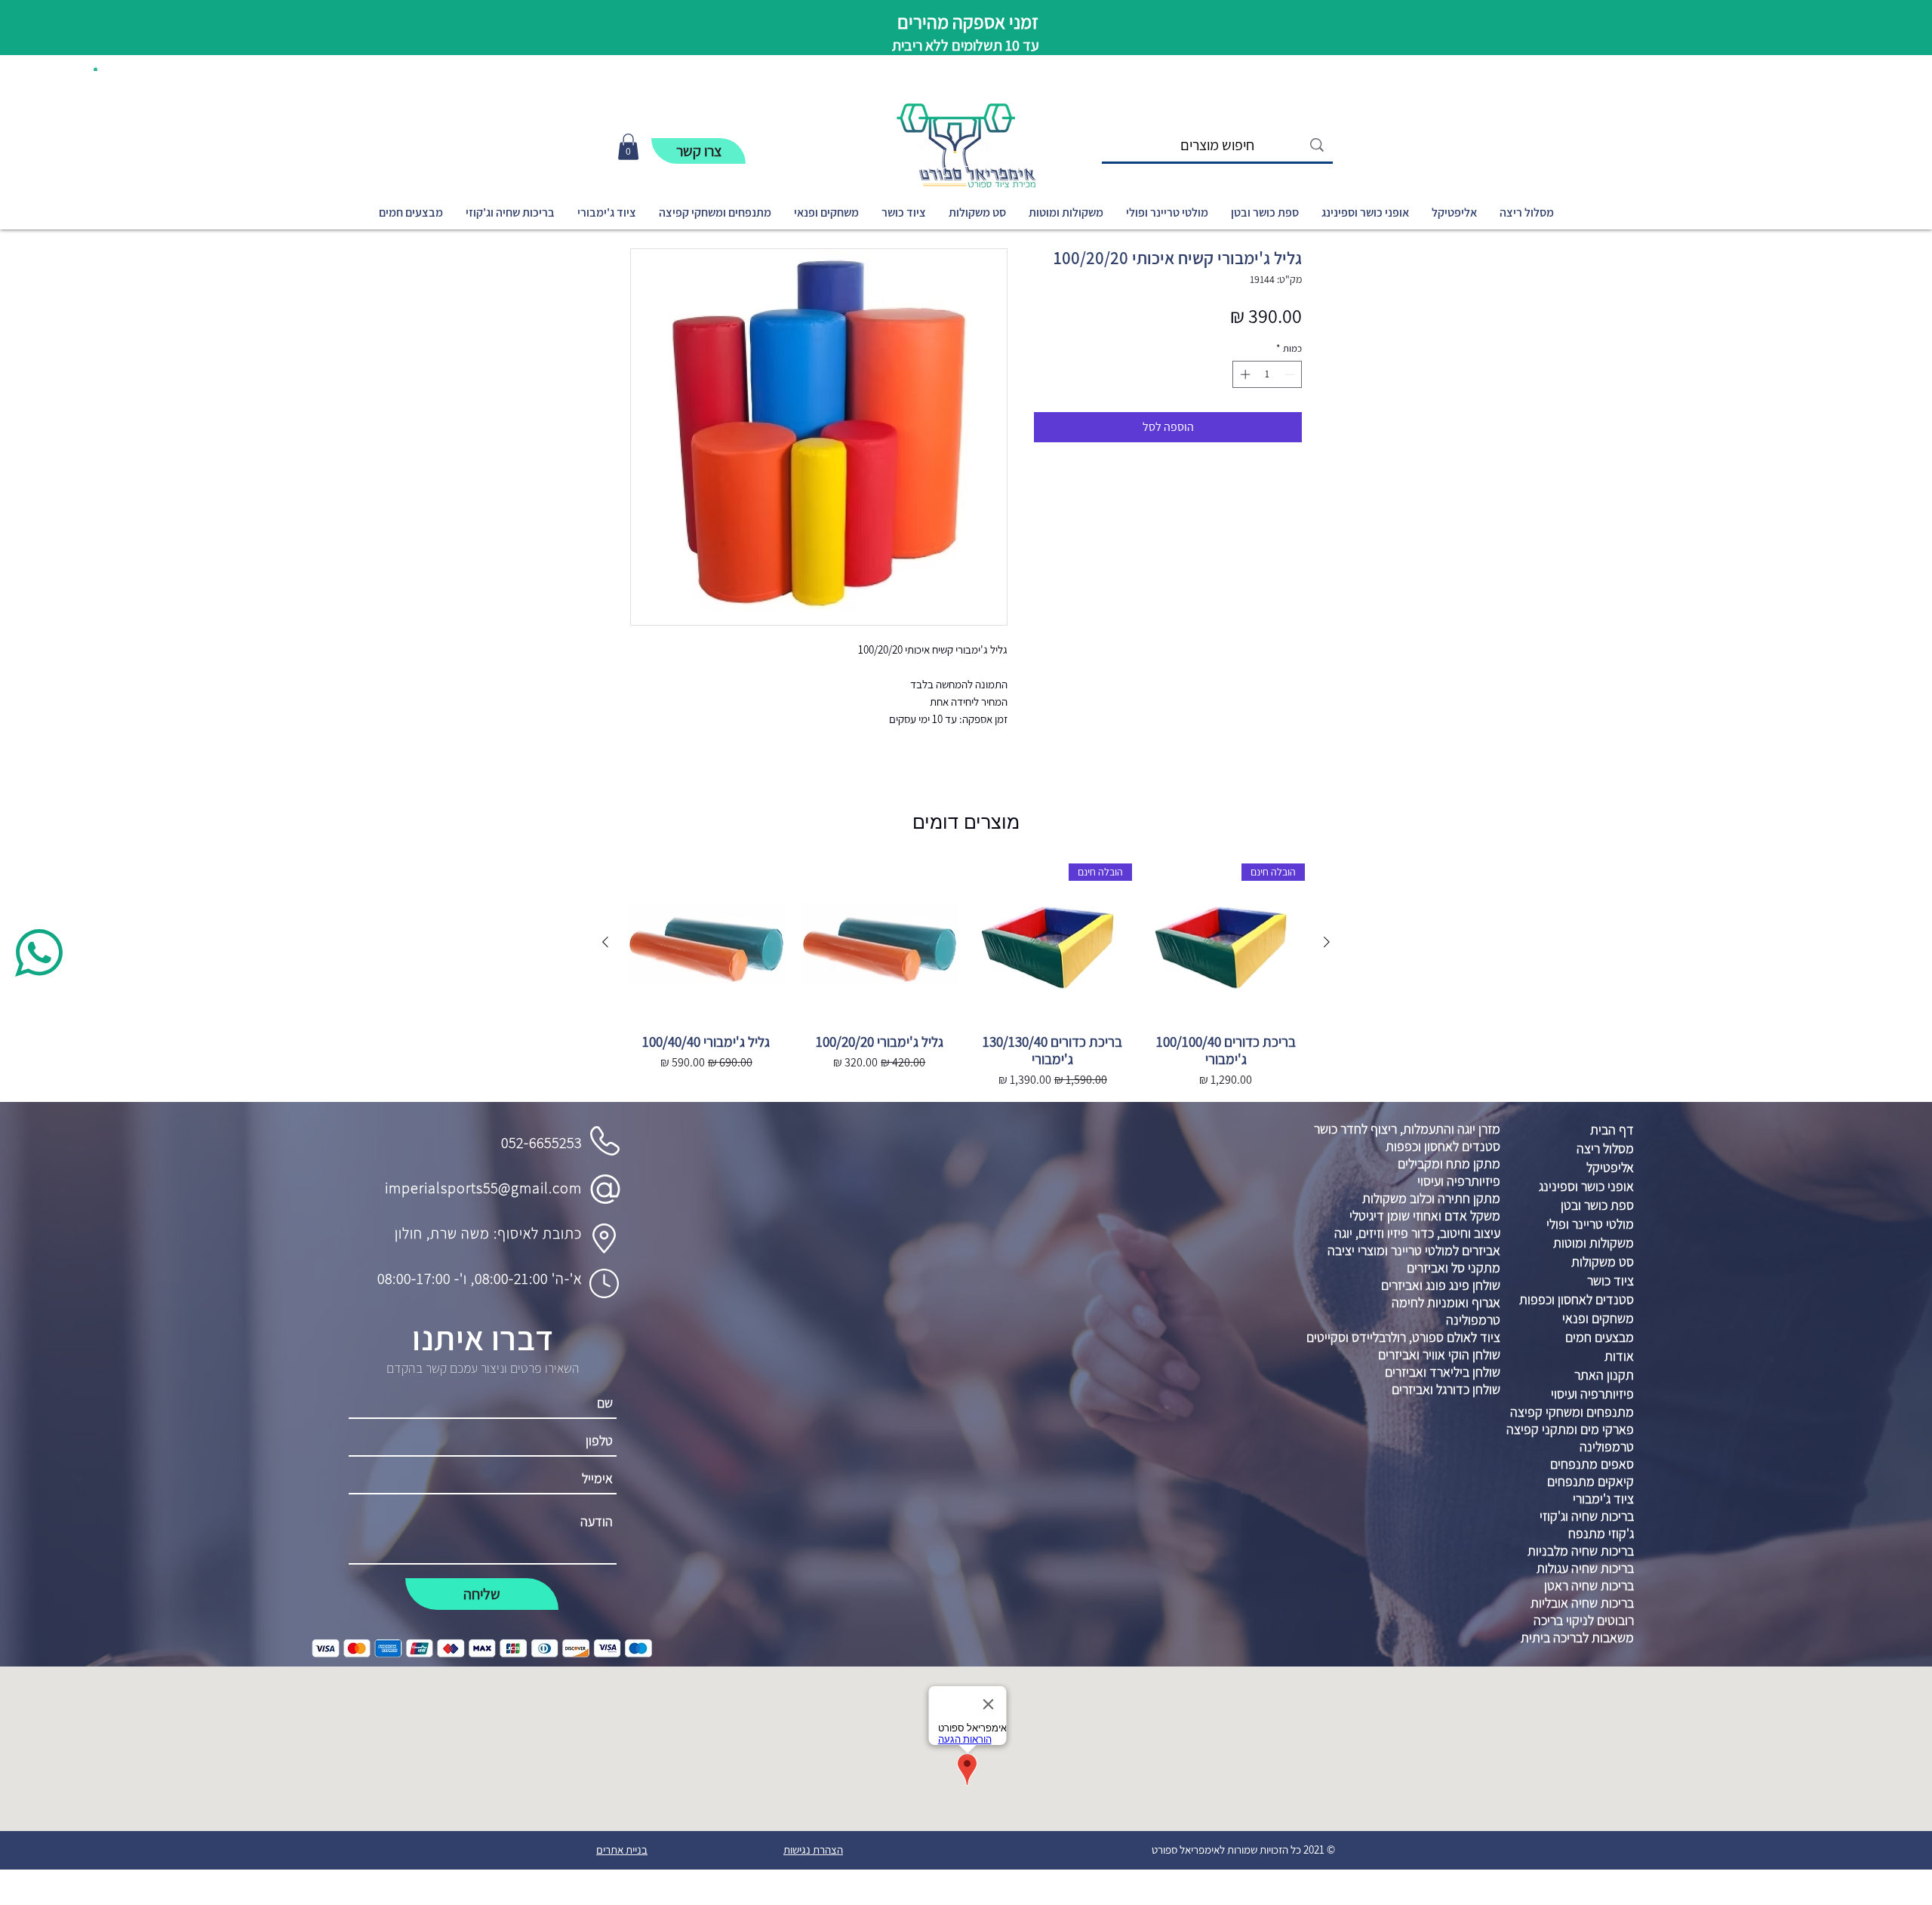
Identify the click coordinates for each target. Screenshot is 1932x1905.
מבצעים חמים (1600, 1337)
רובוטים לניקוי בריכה (1584, 1620)
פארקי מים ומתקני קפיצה (1570, 1429)
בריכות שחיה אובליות (1582, 1603)
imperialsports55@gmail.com (483, 1188)
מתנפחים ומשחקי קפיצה (1572, 1412)
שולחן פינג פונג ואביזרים (1441, 1285)
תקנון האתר (1604, 1375)
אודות (1619, 1356)
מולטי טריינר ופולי (1590, 1224)
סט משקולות (1603, 1262)
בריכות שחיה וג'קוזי (1587, 1516)
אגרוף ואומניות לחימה (1446, 1302)
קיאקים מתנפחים (1591, 1481)
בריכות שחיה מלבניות (1581, 1551)
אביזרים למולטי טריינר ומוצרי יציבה (1414, 1250)
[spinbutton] (1267, 374)
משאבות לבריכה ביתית (1577, 1637)
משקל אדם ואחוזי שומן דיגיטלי (1425, 1216)
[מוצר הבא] (605, 942)
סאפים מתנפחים (1592, 1464)
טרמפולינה (1473, 1320)
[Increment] (1244, 374)
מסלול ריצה (1605, 1148)
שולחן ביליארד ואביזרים (1443, 1372)
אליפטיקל (1610, 1167)
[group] (966, 977)
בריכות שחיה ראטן (1589, 1585)
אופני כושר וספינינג (1586, 1186)
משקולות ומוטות (1594, 1243)
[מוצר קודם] (1327, 942)
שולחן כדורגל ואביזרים (1446, 1389)
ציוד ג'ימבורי (1603, 1499)
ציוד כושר (1611, 1280)
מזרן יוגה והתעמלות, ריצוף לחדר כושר (1407, 1129)
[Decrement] (1291, 374)
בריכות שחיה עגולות (1585, 1568)
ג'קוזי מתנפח (1601, 1533)
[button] (95, 69)
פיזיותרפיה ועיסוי (1459, 1181)
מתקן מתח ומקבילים (1449, 1163)
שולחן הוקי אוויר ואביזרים (1439, 1354)
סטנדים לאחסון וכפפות (1443, 1146)
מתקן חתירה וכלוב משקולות (1431, 1198)
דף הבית (1612, 1129)
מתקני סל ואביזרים (1454, 1268)
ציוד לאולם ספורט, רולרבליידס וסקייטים (1403, 1337)
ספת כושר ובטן (1597, 1205)
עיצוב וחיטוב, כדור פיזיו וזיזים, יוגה (1417, 1233)
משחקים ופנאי (1598, 1318)
